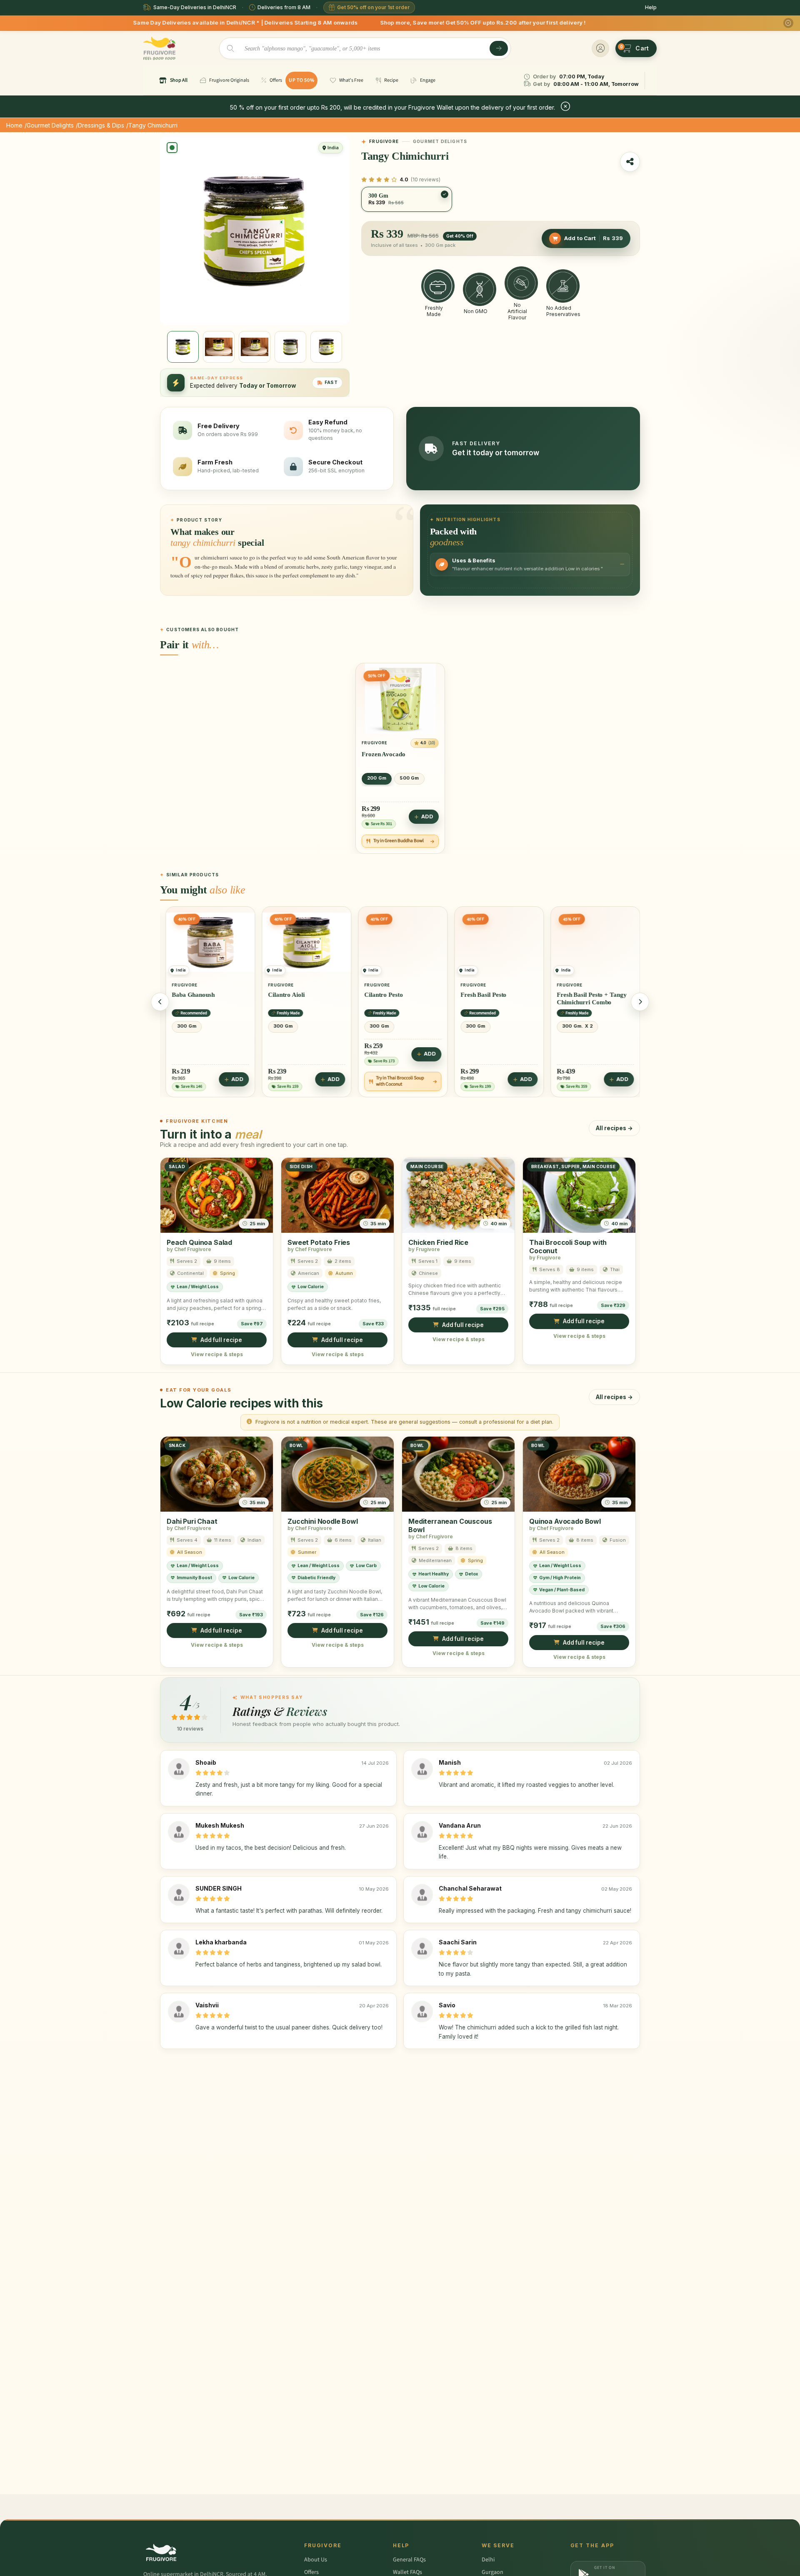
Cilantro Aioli (188, 995)
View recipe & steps (217, 1354)
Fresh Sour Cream (580, 995)
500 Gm (409, 778)
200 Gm (377, 778)
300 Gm (185, 1026)
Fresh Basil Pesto (385, 995)
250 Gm (569, 1026)
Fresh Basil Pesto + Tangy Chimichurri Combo (493, 998)
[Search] (499, 48)
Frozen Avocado (384, 754)
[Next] (640, 1002)
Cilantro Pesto (285, 995)
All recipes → (614, 1128)
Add (427, 817)
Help (651, 7)
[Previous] (160, 1002)
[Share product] (630, 162)
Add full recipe (221, 1340)
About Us (316, 2560)
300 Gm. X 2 (479, 1026)
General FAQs (409, 2560)
